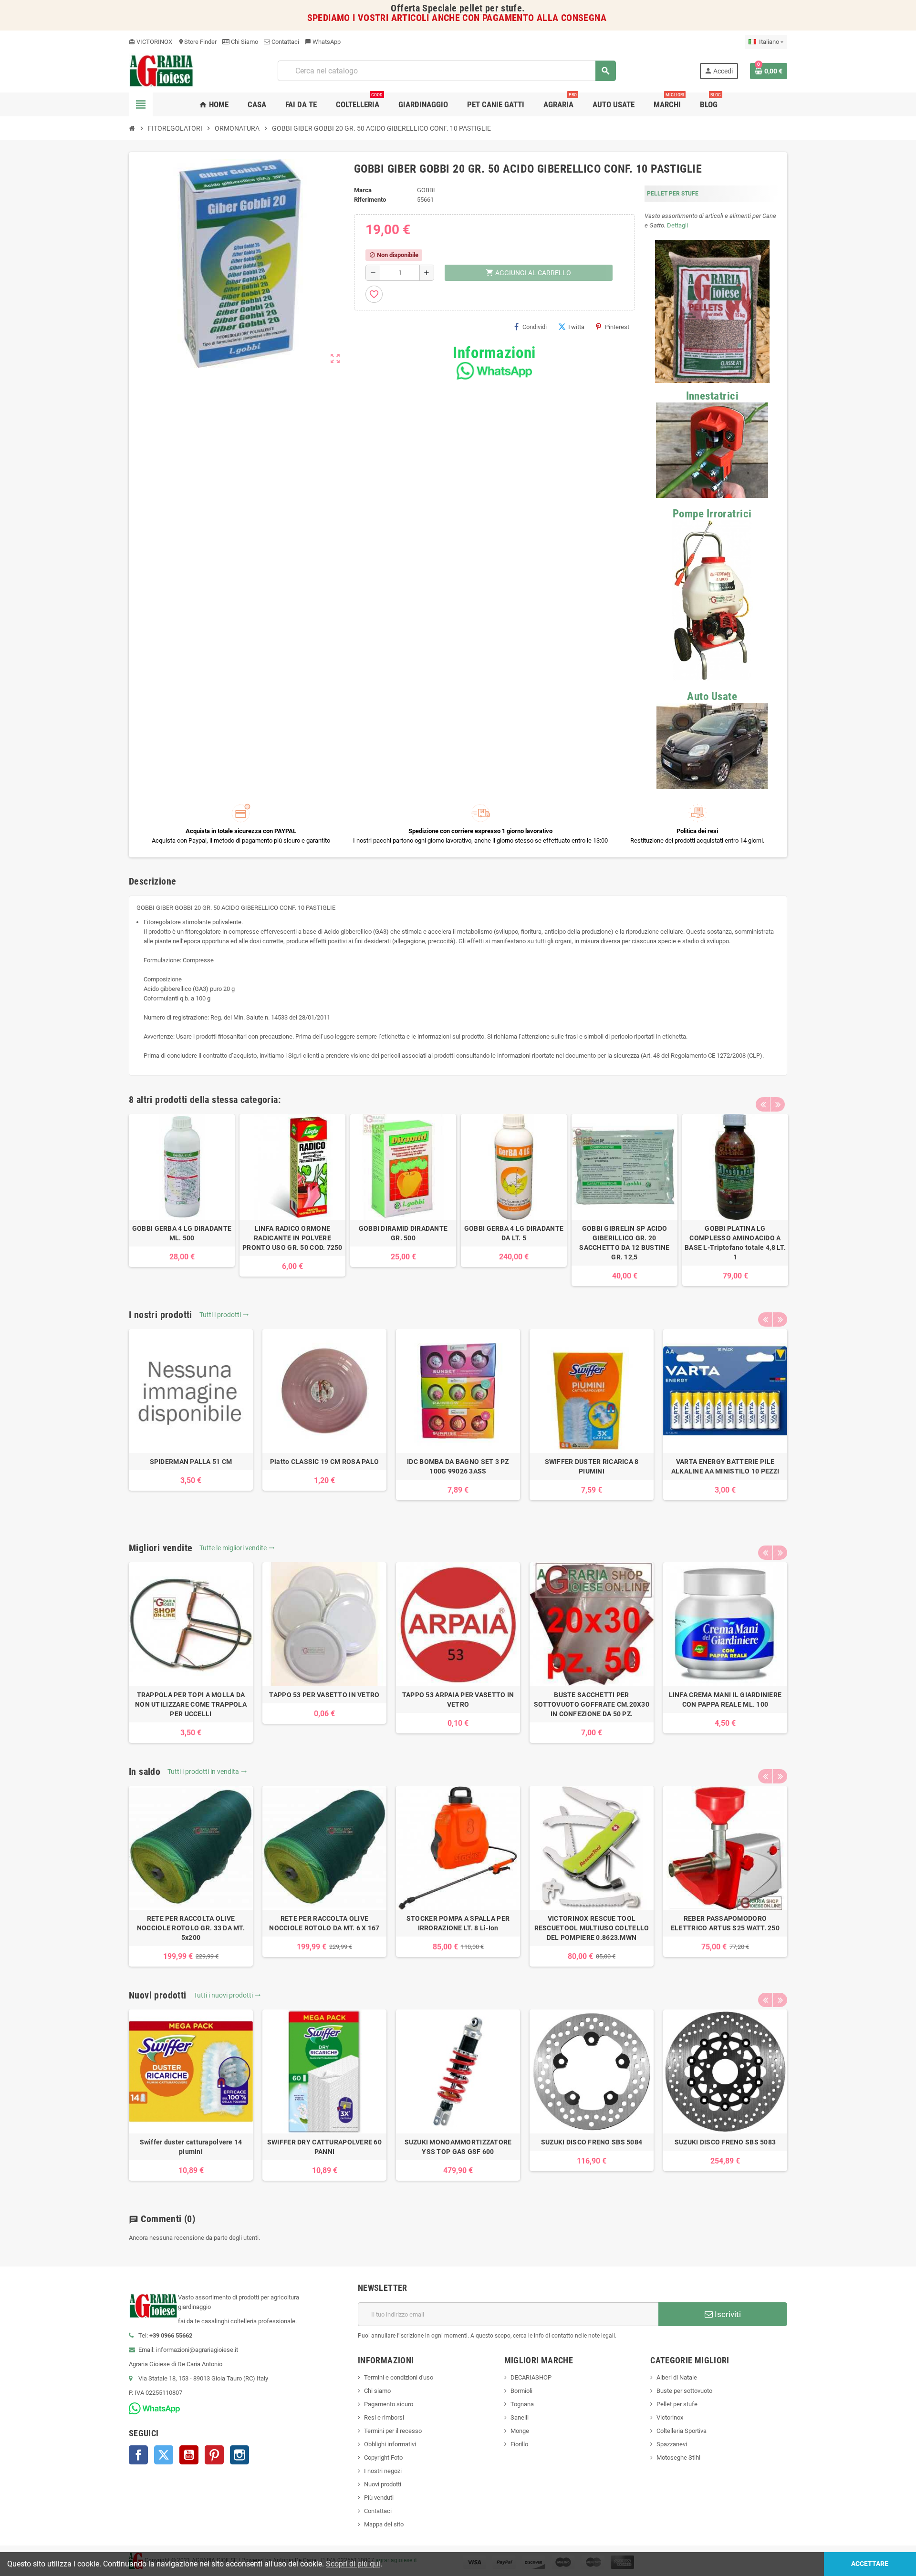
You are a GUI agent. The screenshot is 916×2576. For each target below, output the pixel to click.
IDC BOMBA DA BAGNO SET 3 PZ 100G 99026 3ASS (458, 1466)
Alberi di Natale (677, 2377)
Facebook (138, 2455)
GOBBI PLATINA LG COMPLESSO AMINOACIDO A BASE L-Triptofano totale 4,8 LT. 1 (735, 1243)
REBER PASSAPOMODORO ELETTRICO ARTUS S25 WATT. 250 (725, 1923)
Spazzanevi (672, 2444)
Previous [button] (763, 1104)
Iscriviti (727, 2314)
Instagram (239, 2455)
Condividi (535, 327)
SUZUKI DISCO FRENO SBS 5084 (592, 2142)
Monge (520, 2431)
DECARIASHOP (531, 2377)
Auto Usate (712, 696)
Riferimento (370, 200)
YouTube (189, 2455)
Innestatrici (712, 396)
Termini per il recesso (393, 2431)
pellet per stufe (491, 8)
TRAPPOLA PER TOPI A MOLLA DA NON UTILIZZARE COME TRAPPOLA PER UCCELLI (191, 1704)
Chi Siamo (244, 42)
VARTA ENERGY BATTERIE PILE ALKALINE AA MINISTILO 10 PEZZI (725, 1466)
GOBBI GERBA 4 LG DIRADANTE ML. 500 (182, 1233)
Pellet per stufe (677, 2404)
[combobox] (447, 71)
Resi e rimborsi (384, 2417)
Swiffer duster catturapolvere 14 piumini (191, 2147)
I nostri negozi (383, 2471)
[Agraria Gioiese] (161, 70)
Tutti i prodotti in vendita (207, 1772)
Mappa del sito (384, 2524)
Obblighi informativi (390, 2444)
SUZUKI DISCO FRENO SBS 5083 (725, 2142)
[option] (182, 1190)
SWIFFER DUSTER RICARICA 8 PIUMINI (592, 1466)
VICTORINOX (151, 42)
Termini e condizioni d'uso (399, 2377)
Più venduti (379, 2498)
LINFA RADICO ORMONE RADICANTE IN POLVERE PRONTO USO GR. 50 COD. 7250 (292, 1238)
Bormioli (521, 2391)
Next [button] (778, 1104)
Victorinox (670, 2417)
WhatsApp (323, 42)
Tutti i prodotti (224, 1315)
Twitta (576, 327)
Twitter (164, 2455)
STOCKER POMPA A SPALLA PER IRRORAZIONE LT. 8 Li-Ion (458, 1923)
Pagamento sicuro (389, 2404)
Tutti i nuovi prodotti (227, 1995)
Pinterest (617, 327)
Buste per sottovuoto (684, 2391)
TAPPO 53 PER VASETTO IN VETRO (324, 1695)
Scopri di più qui (353, 2564)
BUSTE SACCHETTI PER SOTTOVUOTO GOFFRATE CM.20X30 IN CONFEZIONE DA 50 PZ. (592, 1704)
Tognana (522, 2404)
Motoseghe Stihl (678, 2458)
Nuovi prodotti (383, 2484)
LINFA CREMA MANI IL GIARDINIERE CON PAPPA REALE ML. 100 (725, 1700)
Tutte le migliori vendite (237, 1548)
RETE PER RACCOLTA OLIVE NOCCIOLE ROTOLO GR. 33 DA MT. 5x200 (191, 1928)
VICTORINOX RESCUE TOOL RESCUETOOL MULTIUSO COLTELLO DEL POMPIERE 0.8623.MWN (592, 1928)
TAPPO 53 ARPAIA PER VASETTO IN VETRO (458, 1700)
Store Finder (197, 42)
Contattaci (285, 42)
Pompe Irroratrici (712, 514)
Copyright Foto (383, 2458)
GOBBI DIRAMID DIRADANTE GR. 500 (403, 1233)
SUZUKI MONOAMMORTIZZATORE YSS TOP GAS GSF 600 (458, 2147)
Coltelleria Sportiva (682, 2431)
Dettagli (677, 225)
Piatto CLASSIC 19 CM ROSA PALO (324, 1462)
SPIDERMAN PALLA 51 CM (191, 1462)
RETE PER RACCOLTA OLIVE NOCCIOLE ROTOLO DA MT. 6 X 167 (324, 1923)
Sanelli (520, 2417)
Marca (363, 190)
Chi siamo (377, 2391)
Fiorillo (519, 2444)
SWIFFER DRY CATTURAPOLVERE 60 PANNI (324, 2147)
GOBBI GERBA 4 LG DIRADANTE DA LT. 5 (514, 1233)
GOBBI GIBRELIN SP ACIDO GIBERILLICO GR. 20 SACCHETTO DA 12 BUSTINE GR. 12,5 (624, 1243)
